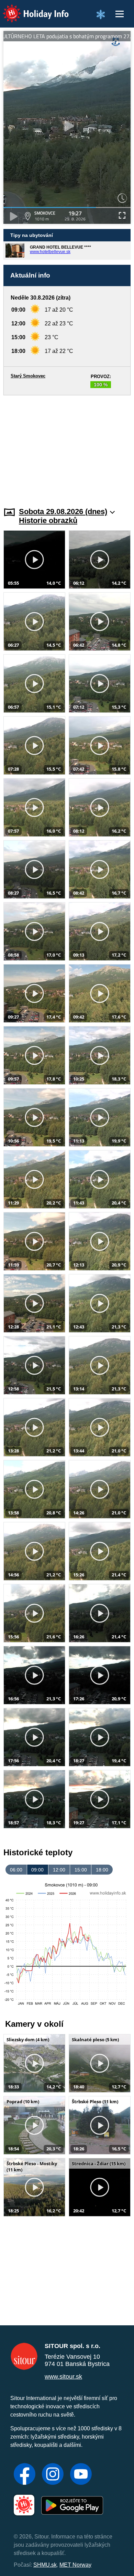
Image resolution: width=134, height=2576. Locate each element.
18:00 (102, 1870)
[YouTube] (81, 2475)
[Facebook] (25, 2475)
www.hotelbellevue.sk (50, 252)
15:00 (81, 1870)
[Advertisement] (67, 447)
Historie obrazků (48, 520)
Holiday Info (29, 9)
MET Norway (75, 2565)
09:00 (37, 1870)
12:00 (59, 1870)
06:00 (16, 1870)
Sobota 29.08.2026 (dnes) (63, 512)
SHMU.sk (45, 2565)
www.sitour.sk (63, 2377)
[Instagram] (53, 2475)
